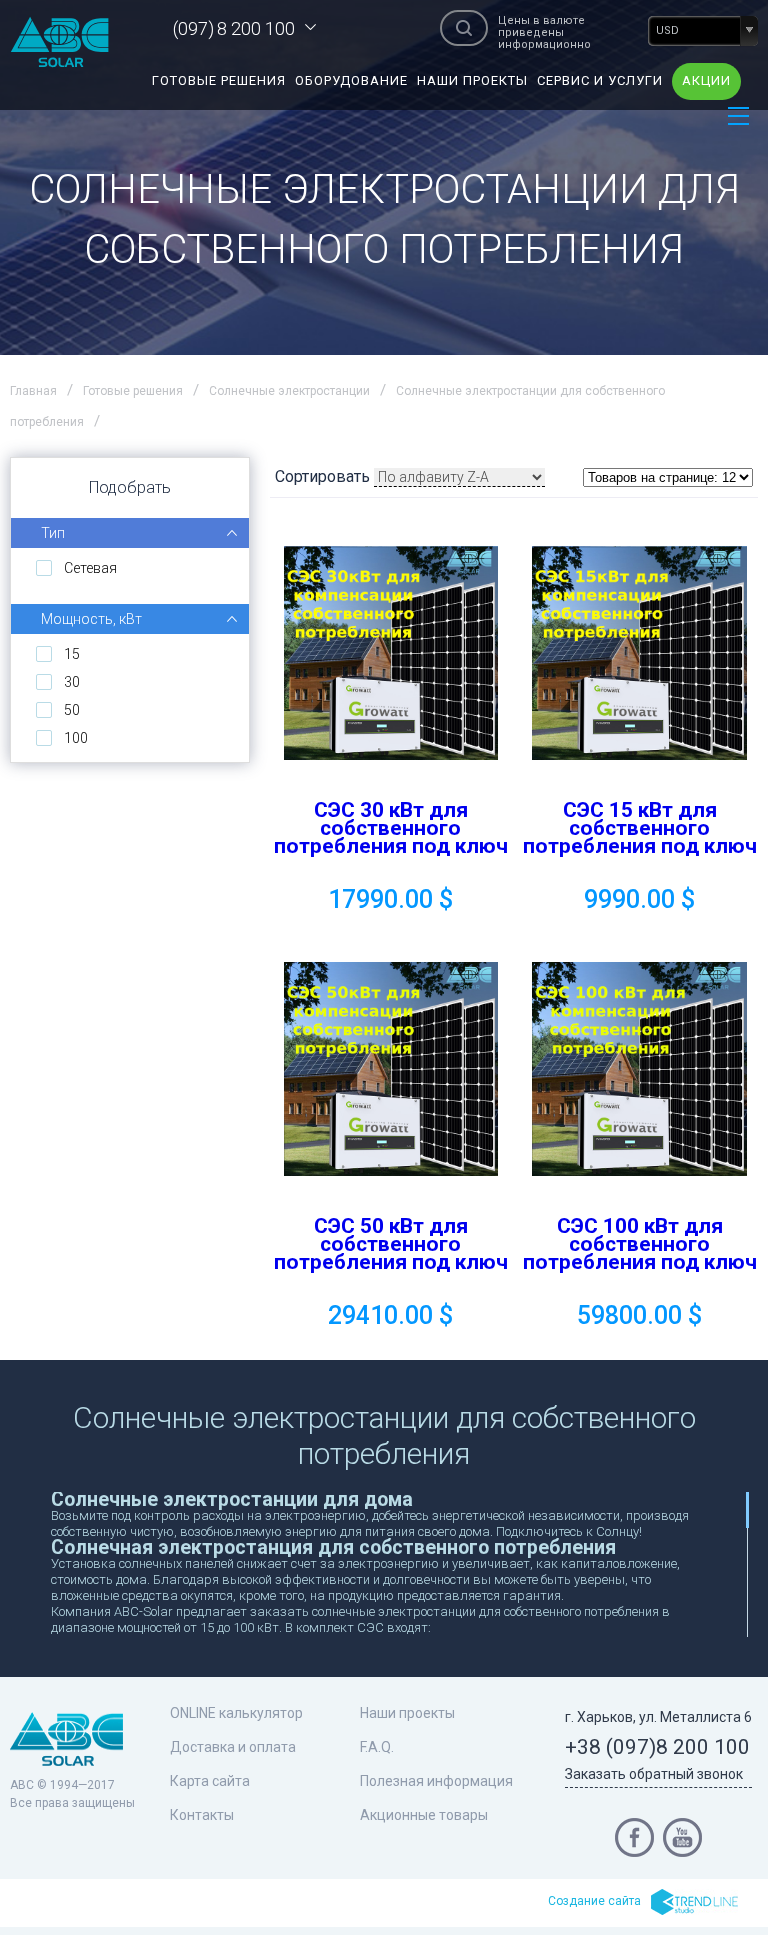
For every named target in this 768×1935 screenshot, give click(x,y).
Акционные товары (424, 1815)
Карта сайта (210, 1781)
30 (72, 682)
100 (76, 738)
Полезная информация (436, 1781)
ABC (60, 42)
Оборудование (351, 80)
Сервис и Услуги (600, 80)
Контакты (202, 1815)
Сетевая (90, 568)
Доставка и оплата (233, 1747)
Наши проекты (472, 80)
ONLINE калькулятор (236, 1713)
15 (72, 654)
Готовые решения (219, 80)
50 (72, 710)
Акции (706, 80)
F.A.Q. (377, 1747)
